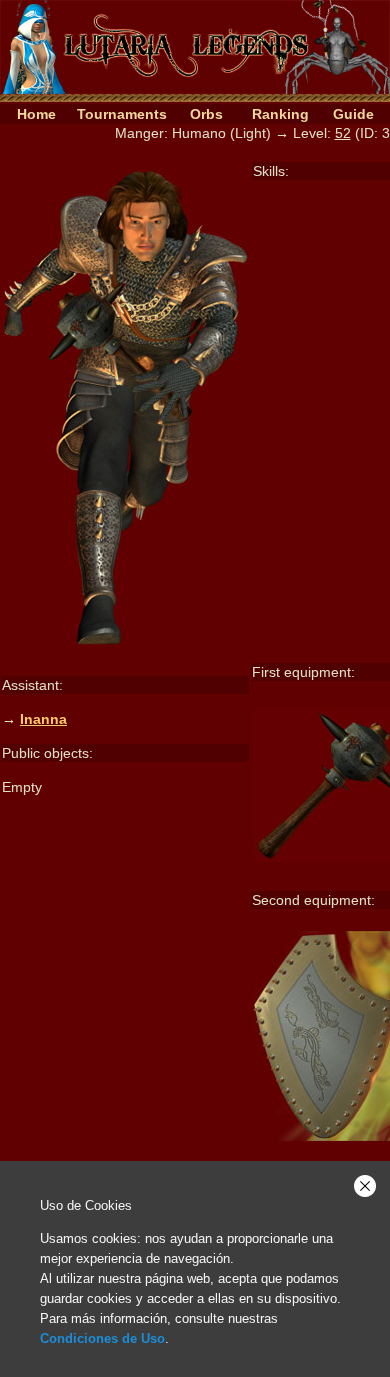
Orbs (206, 114)
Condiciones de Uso (102, 1338)
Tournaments (122, 114)
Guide (353, 114)
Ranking (280, 114)
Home (36, 114)
